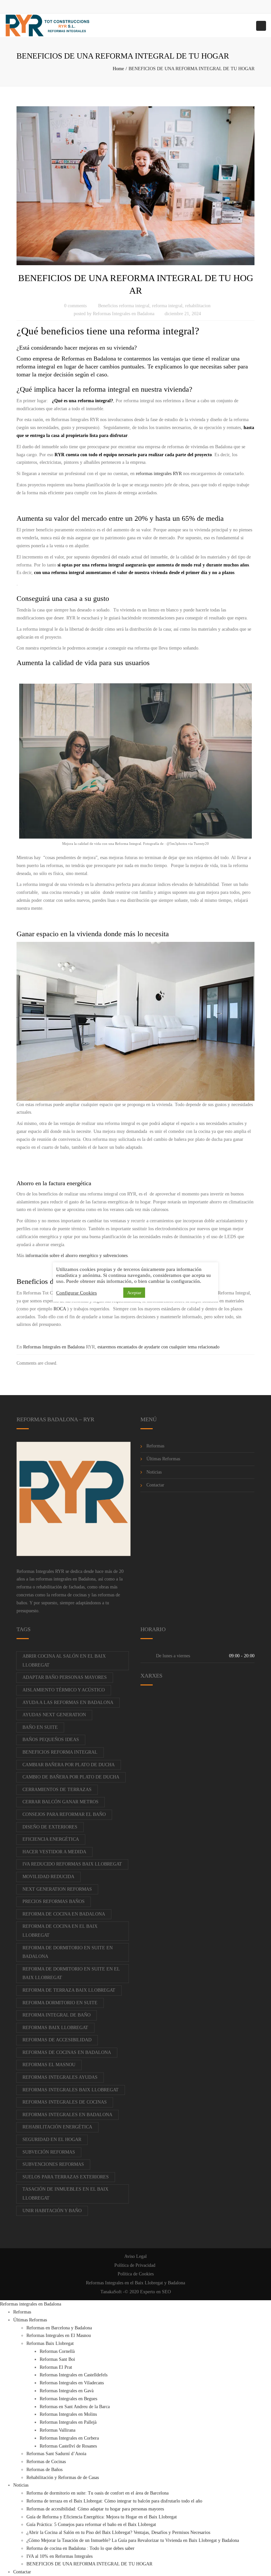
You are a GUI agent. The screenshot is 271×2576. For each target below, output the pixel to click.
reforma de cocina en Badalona (64, 1914)
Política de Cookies (136, 2274)
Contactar (155, 1485)
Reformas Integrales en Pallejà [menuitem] (68, 2422)
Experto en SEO (155, 2292)
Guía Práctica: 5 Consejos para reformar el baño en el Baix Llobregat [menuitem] (91, 2525)
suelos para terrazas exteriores (66, 2177)
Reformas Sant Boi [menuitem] (57, 2359)
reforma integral (167, 306)
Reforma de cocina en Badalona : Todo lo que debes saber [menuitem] (80, 2548)
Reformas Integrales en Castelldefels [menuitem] (74, 2375)
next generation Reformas (57, 1889)
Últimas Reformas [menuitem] (30, 2320)
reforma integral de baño (57, 2015)
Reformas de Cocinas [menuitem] (46, 2462)
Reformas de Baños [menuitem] (44, 2470)
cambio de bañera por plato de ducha (71, 1777)
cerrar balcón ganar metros (60, 1802)
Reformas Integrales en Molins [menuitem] (68, 2414)
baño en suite (40, 1727)
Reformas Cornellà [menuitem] (57, 2351)
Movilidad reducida (48, 1877)
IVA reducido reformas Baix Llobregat (72, 1864)
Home (118, 69)
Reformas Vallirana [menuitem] (58, 2430)
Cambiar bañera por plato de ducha (69, 1765)
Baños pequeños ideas (51, 1740)
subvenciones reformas (53, 2164)
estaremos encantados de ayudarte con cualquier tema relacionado (158, 1347)
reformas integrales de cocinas (65, 2102)
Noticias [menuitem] (21, 2485)
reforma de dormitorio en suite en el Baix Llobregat (71, 1973)
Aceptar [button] (134, 1293)
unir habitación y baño (52, 2211)
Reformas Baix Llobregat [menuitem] (50, 2343)
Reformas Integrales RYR (40, 1571)
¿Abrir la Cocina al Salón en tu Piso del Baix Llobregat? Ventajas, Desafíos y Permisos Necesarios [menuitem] (118, 2532)
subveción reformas (49, 2152)
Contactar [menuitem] (22, 2572)
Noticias (154, 1472)
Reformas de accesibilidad (57, 2040)
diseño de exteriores (50, 1827)
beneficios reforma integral (60, 1752)
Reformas (155, 1446)
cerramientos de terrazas (57, 1790)
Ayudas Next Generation (54, 1715)
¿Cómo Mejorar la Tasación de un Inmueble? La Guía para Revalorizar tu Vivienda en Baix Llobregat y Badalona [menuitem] (133, 2540)
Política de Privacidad (135, 2265)
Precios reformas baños (54, 1901)
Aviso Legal (135, 2256)
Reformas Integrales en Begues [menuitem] (68, 2399)
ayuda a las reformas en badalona (68, 1702)
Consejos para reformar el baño (64, 1814)
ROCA (60, 1309)
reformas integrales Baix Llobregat (71, 2090)
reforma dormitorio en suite (60, 2003)
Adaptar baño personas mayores (65, 1677)
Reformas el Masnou (49, 2065)
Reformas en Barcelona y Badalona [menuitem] (59, 2328)
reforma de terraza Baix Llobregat (69, 1990)
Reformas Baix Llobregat (55, 2028)
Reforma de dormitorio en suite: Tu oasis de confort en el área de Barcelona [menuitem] (97, 2493)
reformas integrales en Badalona (66, 1579)
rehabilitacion (198, 306)
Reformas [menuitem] (22, 2312)
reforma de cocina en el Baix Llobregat (60, 1931)
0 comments (75, 306)
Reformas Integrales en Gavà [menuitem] (67, 2391)
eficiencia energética (51, 1839)
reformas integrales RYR (159, 474)
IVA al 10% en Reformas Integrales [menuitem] (59, 2556)
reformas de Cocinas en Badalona (67, 2052)
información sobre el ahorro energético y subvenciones (77, 1256)
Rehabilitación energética (57, 2127)
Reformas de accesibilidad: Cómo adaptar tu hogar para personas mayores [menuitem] (95, 2509)
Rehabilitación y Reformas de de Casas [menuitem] (63, 2478)
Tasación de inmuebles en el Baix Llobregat (65, 2194)
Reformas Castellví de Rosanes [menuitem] (68, 2446)
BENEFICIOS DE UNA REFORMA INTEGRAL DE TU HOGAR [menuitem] (89, 2564)
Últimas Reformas (163, 1459)
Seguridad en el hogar (52, 2139)
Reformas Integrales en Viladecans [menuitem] (72, 2383)
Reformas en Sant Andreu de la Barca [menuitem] (75, 2407)
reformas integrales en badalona (67, 2115)
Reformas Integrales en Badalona (124, 314)
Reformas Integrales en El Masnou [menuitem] (59, 2335)
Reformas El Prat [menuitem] (56, 2367)
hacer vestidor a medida (54, 1852)
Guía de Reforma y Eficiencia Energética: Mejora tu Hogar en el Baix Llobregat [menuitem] (102, 2517)
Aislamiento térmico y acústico (64, 1690)
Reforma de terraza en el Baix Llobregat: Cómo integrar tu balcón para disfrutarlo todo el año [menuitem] (114, 2501)
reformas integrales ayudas (60, 2077)
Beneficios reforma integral (124, 306)
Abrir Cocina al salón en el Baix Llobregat (64, 1661)
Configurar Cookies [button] (77, 1293)
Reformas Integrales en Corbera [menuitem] (69, 2438)
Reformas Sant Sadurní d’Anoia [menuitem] (56, 2454)
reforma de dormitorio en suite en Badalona (68, 1952)
